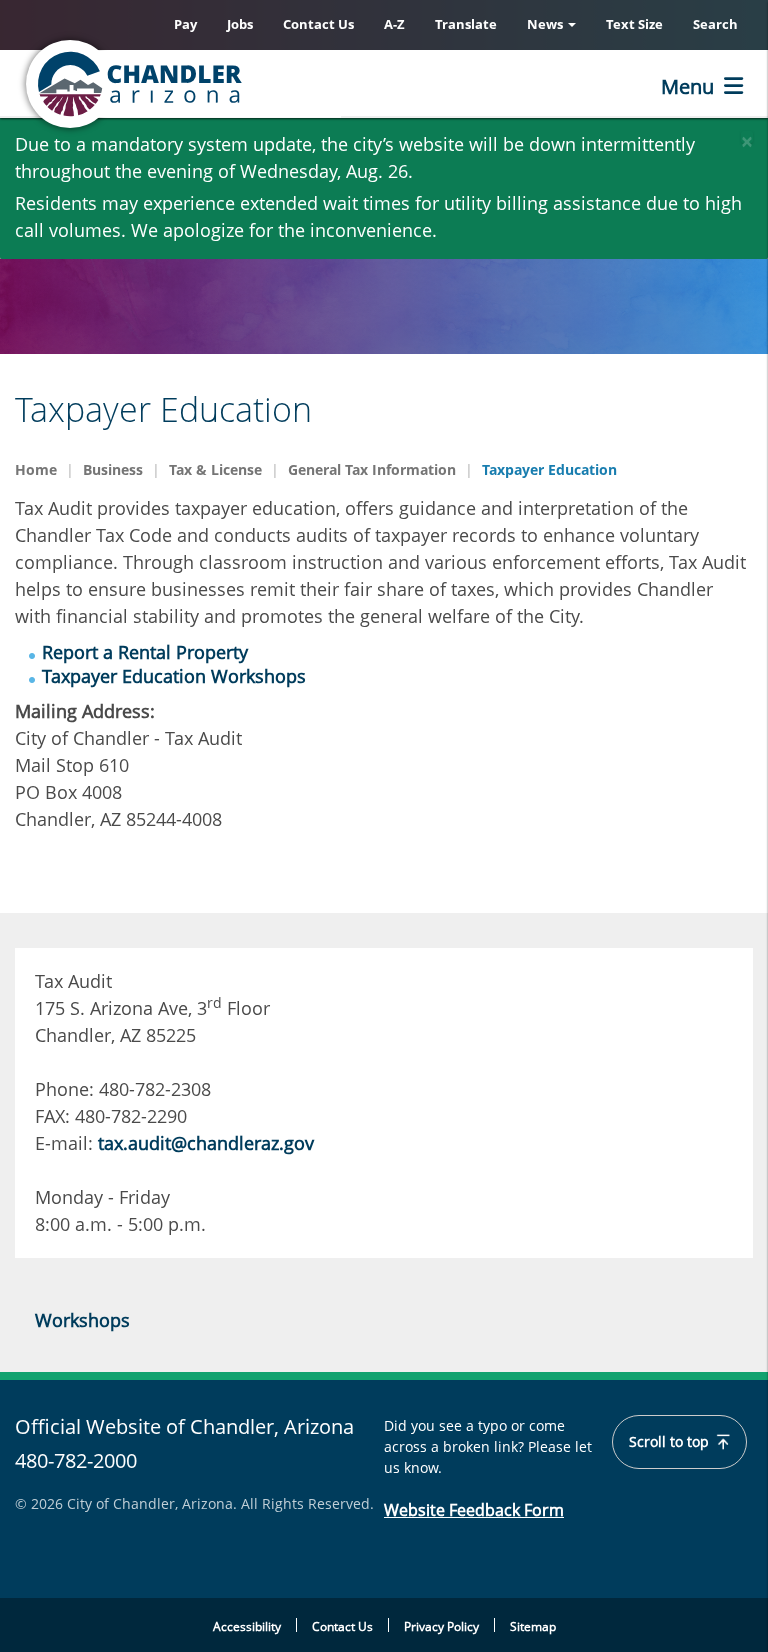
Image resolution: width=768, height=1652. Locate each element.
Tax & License (215, 469)
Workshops (82, 1320)
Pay (185, 24)
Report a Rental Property (145, 652)
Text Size (634, 24)
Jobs (240, 24)
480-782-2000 (76, 1460)
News (546, 24)
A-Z (394, 24)
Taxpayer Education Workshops (174, 676)
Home (36, 469)
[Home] (215, 84)
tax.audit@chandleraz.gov (206, 1143)
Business (113, 469)
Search (715, 24)
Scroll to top (671, 1442)
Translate (466, 24)
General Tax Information (372, 469)
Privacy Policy (441, 1626)
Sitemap (533, 1626)
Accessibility (247, 1626)
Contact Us (318, 24)
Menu (687, 86)
